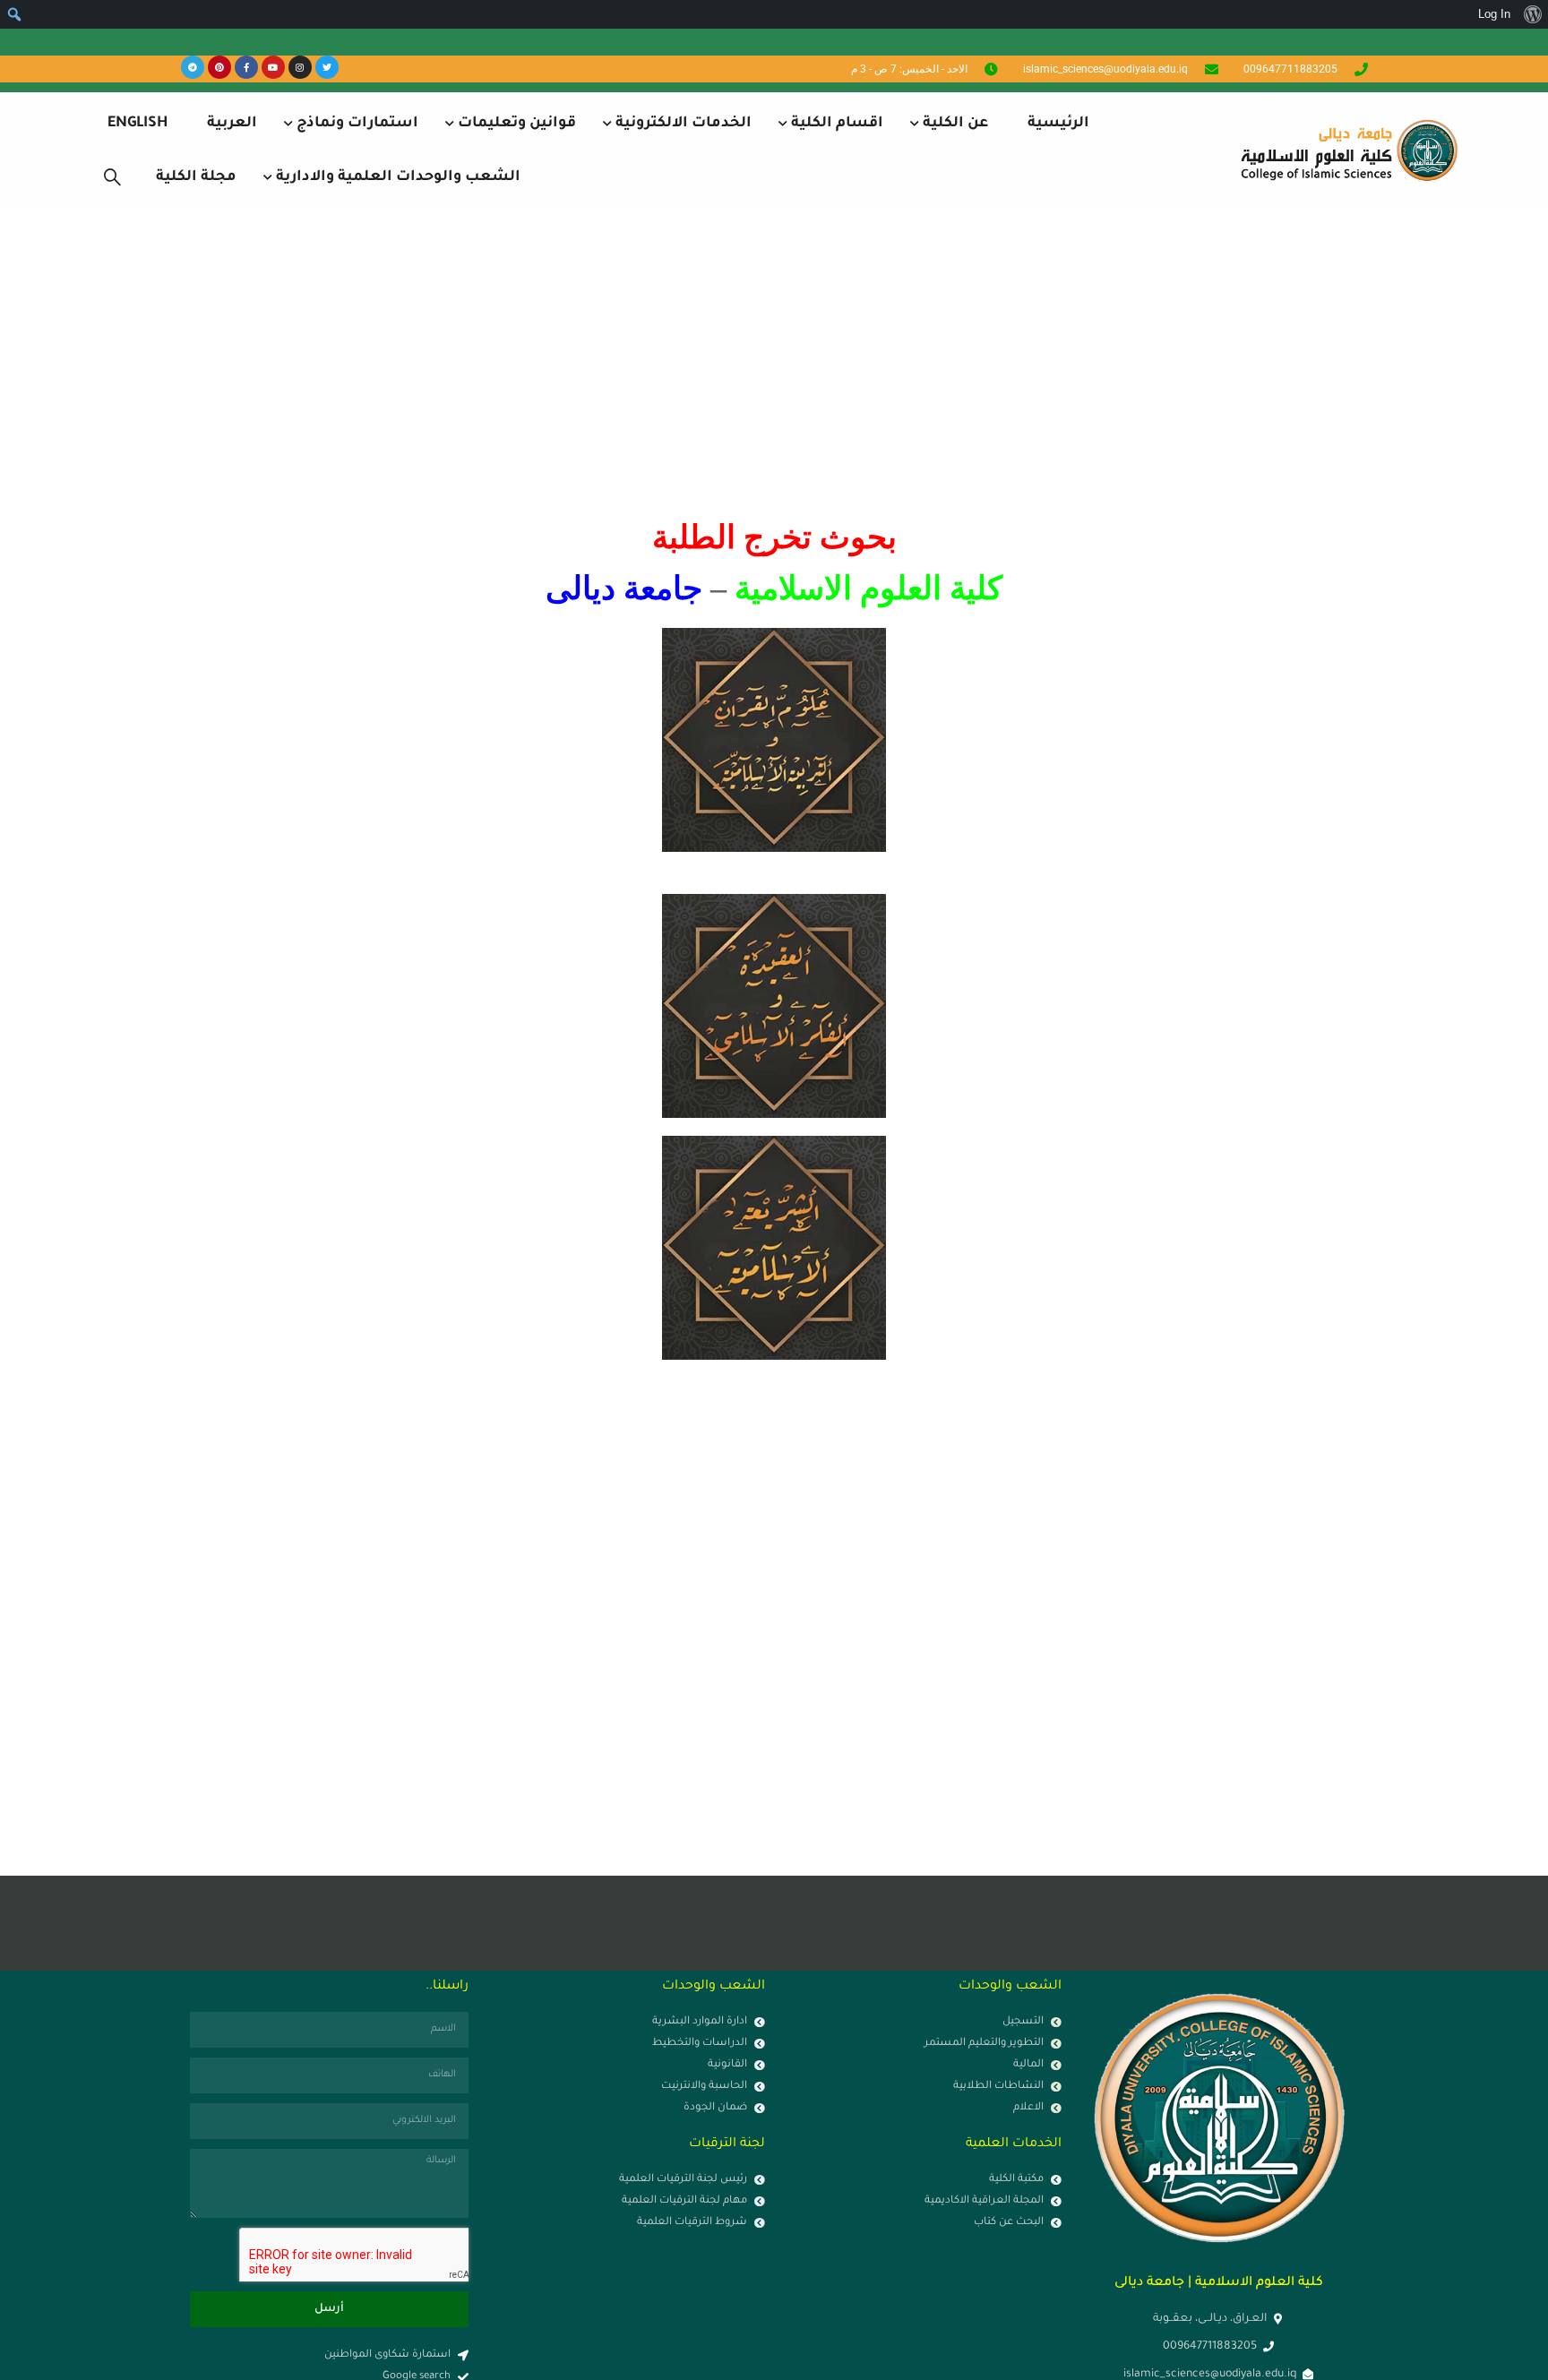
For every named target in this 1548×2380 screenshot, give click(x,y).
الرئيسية (1058, 124)
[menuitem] (1532, 14)
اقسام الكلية (837, 124)
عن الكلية (955, 124)
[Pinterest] (219, 67)
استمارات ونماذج (357, 124)
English (138, 124)
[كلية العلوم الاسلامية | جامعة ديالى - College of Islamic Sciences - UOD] (1346, 150)
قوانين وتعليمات (517, 124)
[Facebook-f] (246, 67)
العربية (232, 124)
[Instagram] (300, 67)
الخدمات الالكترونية (684, 124)
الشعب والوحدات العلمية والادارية (398, 177)
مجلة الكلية (196, 177)
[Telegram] (193, 67)
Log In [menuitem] (1494, 14)
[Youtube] (273, 67)
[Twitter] (327, 67)
